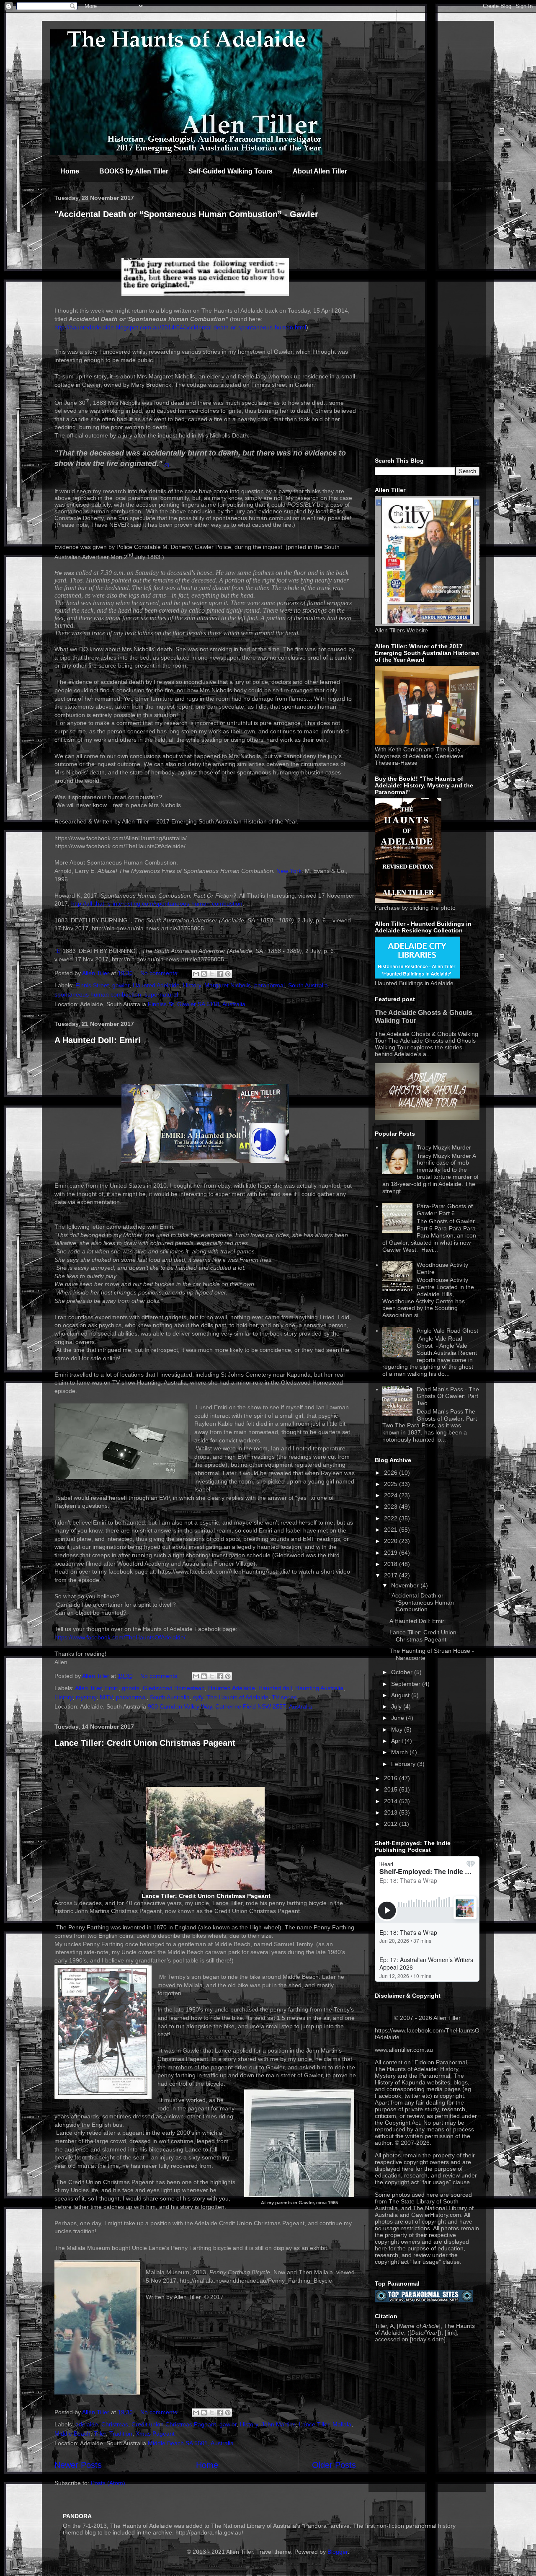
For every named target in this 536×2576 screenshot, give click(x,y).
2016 (392, 1778)
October (403, 1672)
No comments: (160, 973)
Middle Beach (72, 2434)
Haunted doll (275, 1688)
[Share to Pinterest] (228, 974)
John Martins (278, 2424)
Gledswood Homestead (174, 1688)
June (398, 1718)
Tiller (100, 2434)
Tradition (121, 2434)
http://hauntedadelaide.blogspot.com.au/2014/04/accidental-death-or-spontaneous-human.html (180, 327)
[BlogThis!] (204, 974)
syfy (198, 1697)
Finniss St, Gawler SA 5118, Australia (197, 1004)
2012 (392, 1824)
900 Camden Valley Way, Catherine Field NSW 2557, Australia (230, 1706)
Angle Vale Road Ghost (447, 1331)
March (400, 1752)
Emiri (112, 1688)
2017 (392, 1575)
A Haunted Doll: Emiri (98, 1040)
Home (70, 171)
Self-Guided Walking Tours (231, 171)
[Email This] (196, 974)
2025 (392, 1484)
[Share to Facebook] (220, 974)
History (192, 985)
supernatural (161, 994)
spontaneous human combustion (98, 994)
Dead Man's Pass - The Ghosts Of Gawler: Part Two (448, 1396)
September (407, 1684)
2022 (392, 1518)
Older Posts (334, 2465)
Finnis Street (92, 985)
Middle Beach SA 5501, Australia (191, 2443)
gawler (121, 985)
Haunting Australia (319, 1688)
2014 (392, 1801)
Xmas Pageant (155, 2434)
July (397, 1706)
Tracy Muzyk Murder (444, 1147)
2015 (392, 1789)
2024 (392, 1495)
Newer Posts (78, 2465)
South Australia (308, 985)
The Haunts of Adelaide (237, 1697)
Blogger (338, 2552)
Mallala (342, 2424)
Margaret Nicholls (228, 985)
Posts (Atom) (108, 2483)
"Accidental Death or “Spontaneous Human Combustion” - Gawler (186, 214)
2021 (392, 1530)
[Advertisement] (427, 322)
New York (289, 871)
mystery (86, 1697)
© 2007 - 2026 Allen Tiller (427, 2018)
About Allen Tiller (320, 171)
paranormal (269, 985)
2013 (392, 1812)
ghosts (131, 1688)
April (398, 1741)
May (398, 1729)
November (406, 1585)
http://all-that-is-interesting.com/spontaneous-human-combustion (157, 904)
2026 (392, 1473)
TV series (284, 1697)
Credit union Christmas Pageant (174, 2424)
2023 (392, 1507)
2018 (392, 1564)
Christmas (115, 2424)
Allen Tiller (88, 1688)
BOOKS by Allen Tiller (134, 171)
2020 (392, 1541)
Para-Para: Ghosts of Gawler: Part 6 (445, 1210)
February (404, 1764)
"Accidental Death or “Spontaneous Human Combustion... (422, 1603)
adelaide (87, 2424)
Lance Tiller (314, 2424)
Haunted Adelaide (156, 985)
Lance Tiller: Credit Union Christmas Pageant (145, 1743)
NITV (106, 1697)
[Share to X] (212, 974)
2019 (392, 1553)
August (401, 1695)
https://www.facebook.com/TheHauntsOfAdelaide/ (120, 1637)
